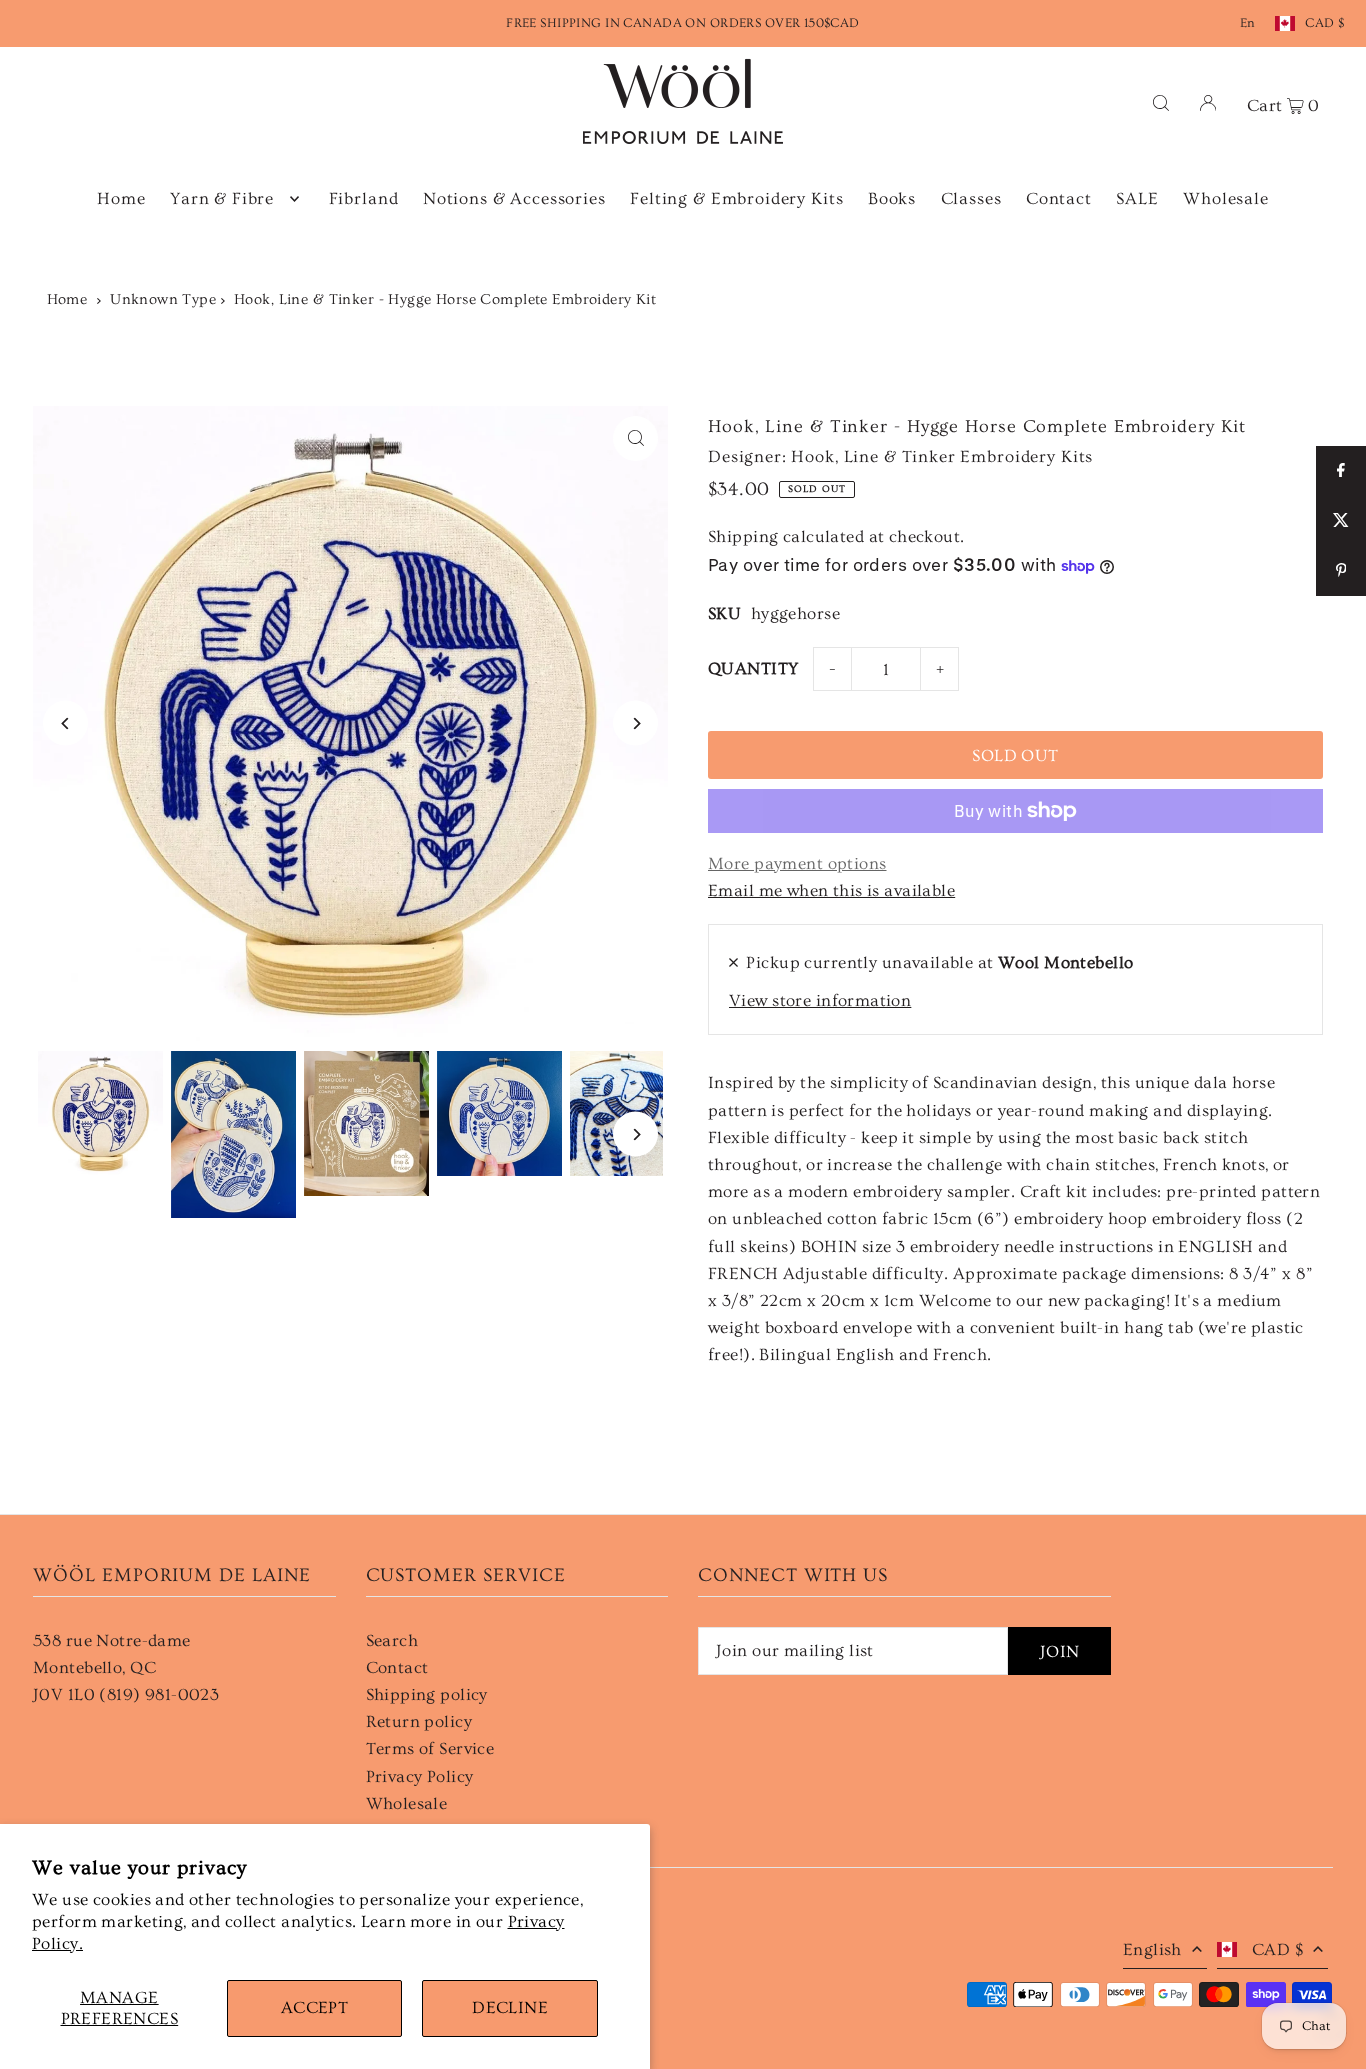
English (1152, 1949)
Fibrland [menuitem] (364, 198)
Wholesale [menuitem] (1226, 198)
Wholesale (407, 1803)
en (1248, 23)
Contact (397, 1667)
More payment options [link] (797, 863)
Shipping (743, 536)
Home (67, 299)
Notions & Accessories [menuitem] (514, 198)
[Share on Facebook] (1341, 471)
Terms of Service (430, 1748)
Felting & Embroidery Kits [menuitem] (736, 198)
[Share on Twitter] (1341, 521)
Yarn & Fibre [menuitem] (222, 198)
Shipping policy (427, 1694)
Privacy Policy (420, 1776)
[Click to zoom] (635, 438)
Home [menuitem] (121, 198)
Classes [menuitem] (971, 198)
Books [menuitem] (892, 198)
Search (392, 1640)
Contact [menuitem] (1059, 198)
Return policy (419, 1721)
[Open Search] (1161, 101)
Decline (510, 2007)
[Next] (635, 723)
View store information (820, 1000)
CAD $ (1324, 23)
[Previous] (65, 723)
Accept (315, 2007)
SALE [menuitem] (1137, 198)
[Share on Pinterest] (1341, 571)
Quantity (753, 668)
